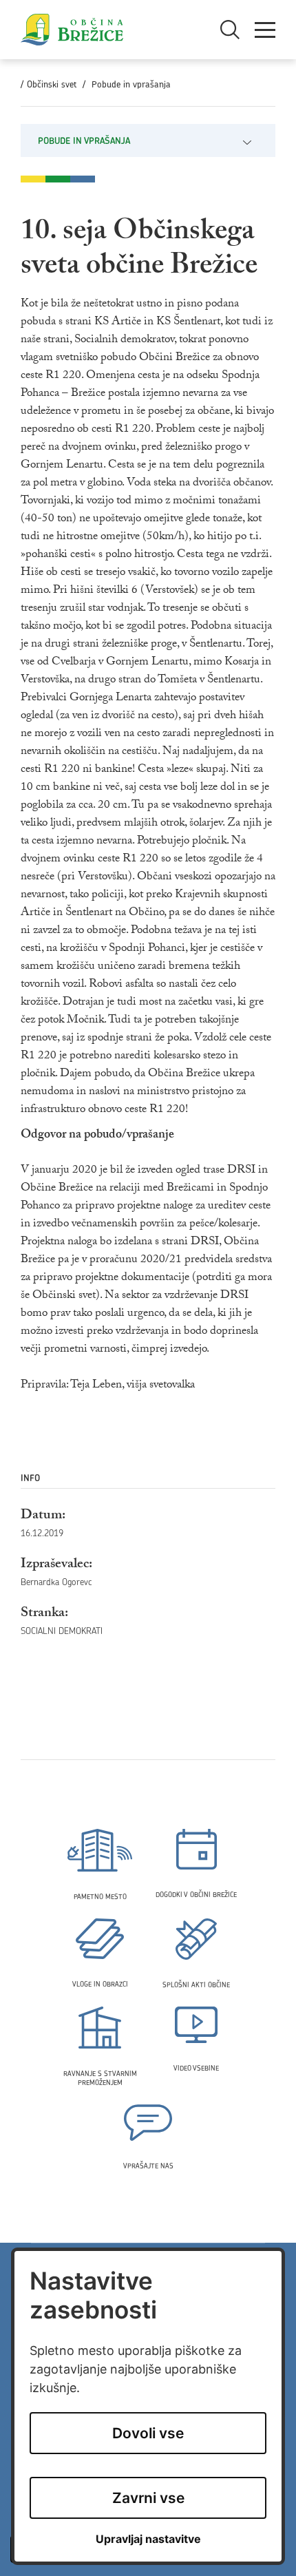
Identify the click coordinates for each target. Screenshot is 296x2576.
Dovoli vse (148, 2433)
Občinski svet (52, 84)
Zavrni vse (148, 2498)
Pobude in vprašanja (131, 84)
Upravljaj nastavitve (148, 2539)
